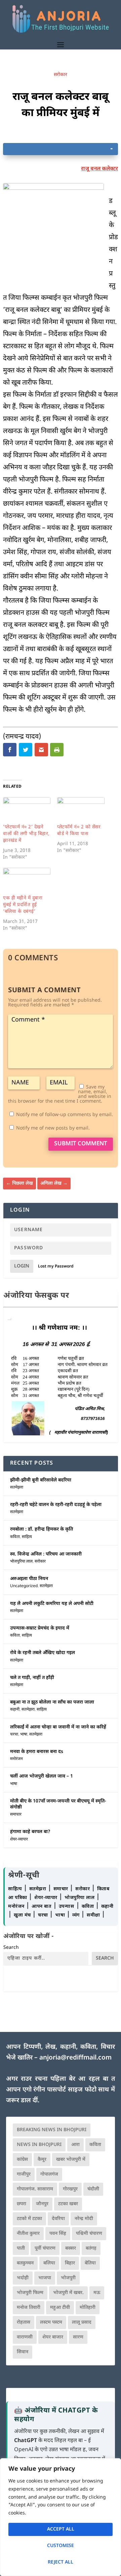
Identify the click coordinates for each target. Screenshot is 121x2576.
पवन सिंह (58, 2234)
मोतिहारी (88, 2308)
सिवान (23, 2352)
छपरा (22, 2204)
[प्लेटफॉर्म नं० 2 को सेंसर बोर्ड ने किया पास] (81, 811)
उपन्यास (67, 1907)
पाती (21, 2248)
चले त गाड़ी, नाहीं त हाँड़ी (32, 1678)
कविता (15, 1537)
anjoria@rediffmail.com (75, 2058)
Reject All (61, 2562)
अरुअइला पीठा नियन (29, 1579)
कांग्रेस (22, 2160)
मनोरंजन (16, 1759)
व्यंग (77, 1915)
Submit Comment (81, 1144)
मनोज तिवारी (29, 2308)
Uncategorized (24, 1586)
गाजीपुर (24, 2174)
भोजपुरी (68, 2278)
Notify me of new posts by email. (53, 1128)
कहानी (15, 1710)
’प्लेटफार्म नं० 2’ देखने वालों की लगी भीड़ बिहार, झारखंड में (26, 834)
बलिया (49, 2263)
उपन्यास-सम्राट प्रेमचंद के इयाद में (40, 1628)
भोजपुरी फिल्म (30, 2293)
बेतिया (90, 2263)
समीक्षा (94, 1915)
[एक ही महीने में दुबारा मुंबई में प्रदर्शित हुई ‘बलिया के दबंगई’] (27, 881)
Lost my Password (56, 1266)
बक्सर (71, 2248)
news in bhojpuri (39, 2145)
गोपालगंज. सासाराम (35, 2189)
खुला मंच (23, 1915)
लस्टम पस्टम (51, 2322)
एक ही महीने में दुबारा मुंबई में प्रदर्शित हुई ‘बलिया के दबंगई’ (23, 905)
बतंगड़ (91, 2248)
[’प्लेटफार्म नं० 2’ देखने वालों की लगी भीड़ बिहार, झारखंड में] (27, 811)
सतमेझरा (17, 1488)
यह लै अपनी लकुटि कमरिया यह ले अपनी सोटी (52, 1604)
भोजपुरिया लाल (21, 1562)
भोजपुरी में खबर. (68, 2293)
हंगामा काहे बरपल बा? (30, 1832)
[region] (61, 2517)
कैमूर (42, 2160)
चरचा (14, 1734)
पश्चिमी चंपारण (89, 2234)
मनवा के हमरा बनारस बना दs (37, 1752)
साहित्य (27, 1537)
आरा (75, 2145)
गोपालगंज (49, 2174)
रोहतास (24, 2322)
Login (22, 1266)
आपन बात (41, 1907)
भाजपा (45, 2278)
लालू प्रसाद (82, 2322)
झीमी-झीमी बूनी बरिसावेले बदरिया (41, 1480)
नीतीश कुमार (28, 2234)
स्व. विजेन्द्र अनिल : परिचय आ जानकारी (46, 1554)
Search (11, 1948)
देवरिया (58, 2219)
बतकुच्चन (25, 2263)
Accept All (61, 2529)
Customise (61, 2546)
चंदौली (93, 2189)
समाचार (16, 1815)
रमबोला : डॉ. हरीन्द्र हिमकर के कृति (42, 1529)
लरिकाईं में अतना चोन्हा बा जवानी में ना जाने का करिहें (58, 1727)
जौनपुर (42, 2204)
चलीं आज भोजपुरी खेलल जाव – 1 (42, 1776)
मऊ (97, 2293)
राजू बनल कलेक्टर (99, 169)
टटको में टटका (29, 2219)
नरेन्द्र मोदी (84, 2219)
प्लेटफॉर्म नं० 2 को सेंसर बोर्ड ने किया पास (79, 831)
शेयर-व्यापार (19, 1839)
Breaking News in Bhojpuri (52, 2130)
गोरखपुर (70, 2189)
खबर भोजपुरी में (71, 2160)
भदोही (23, 2278)
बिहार (70, 2263)
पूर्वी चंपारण (45, 2248)
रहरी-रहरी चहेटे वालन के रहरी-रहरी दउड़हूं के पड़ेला (56, 1505)
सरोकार (61, 75)
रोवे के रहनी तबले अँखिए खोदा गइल (43, 1653)
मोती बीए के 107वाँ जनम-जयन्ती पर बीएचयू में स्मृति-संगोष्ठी (58, 1804)
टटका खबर (68, 2204)
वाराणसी (25, 2337)
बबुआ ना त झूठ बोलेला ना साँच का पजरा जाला (52, 1702)
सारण (78, 2337)
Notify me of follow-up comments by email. (65, 1115)
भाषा (24, 1734)
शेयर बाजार (53, 2337)
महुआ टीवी (60, 2308)
